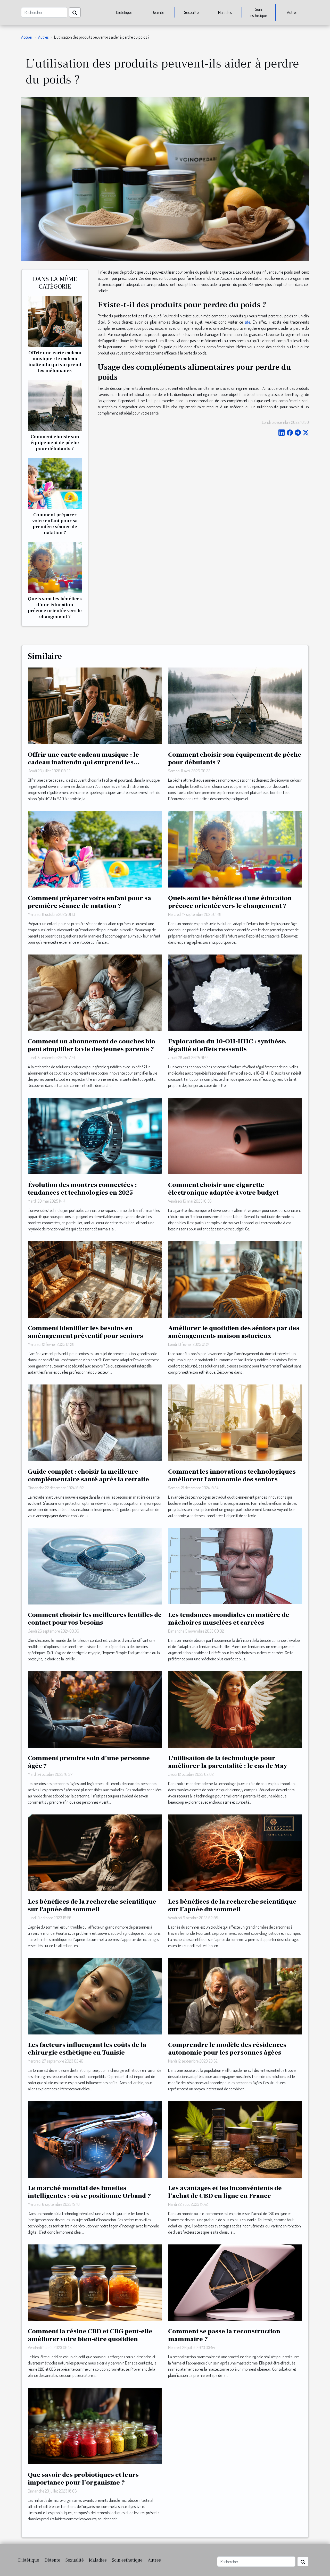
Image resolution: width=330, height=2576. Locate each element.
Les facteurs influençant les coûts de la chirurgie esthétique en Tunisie (87, 2049)
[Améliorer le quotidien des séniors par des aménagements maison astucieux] (235, 1279)
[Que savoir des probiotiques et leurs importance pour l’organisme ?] (95, 2426)
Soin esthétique (259, 12)
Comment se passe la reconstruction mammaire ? (224, 2335)
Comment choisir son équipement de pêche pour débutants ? (55, 443)
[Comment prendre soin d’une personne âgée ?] (95, 1709)
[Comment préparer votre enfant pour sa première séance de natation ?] (55, 483)
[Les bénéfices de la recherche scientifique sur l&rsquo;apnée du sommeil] (235, 1852)
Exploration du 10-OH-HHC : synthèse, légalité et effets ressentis (227, 1045)
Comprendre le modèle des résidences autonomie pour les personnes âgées (227, 2049)
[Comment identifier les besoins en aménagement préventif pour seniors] (95, 1279)
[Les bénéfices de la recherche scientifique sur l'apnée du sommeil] (95, 1852)
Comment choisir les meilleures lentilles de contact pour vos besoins (95, 1619)
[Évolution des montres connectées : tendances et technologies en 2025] (95, 1135)
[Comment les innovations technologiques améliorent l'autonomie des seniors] (235, 1422)
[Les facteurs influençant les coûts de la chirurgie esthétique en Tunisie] (95, 1996)
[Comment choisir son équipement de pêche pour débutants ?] (55, 405)
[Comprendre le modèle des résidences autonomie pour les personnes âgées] (235, 1996)
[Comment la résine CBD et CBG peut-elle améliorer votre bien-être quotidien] (95, 2282)
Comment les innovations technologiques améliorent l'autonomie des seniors (232, 1475)
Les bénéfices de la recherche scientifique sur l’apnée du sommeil (232, 1905)
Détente (158, 12)
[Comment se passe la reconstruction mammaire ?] (235, 2282)
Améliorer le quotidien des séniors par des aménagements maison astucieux (234, 1332)
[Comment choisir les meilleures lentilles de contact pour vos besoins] (95, 1566)
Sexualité (191, 12)
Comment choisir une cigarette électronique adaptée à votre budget (223, 1189)
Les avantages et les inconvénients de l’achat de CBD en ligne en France (225, 2192)
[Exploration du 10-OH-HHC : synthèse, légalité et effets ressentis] (235, 992)
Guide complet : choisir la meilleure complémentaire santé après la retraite (88, 1475)
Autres (292, 12)
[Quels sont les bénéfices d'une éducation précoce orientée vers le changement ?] (55, 567)
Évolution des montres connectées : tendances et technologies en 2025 (82, 1189)
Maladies (225, 12)
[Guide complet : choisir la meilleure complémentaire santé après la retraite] (95, 1422)
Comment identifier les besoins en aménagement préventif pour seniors (85, 1332)
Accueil (27, 37)
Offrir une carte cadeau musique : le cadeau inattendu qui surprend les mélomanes (55, 362)
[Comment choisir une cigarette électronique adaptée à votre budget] (235, 1135)
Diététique (124, 12)
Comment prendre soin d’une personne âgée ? (89, 1762)
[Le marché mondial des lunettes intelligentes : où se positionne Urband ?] (95, 2139)
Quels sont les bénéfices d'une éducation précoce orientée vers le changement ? (55, 608)
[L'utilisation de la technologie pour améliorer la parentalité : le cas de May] (235, 1709)
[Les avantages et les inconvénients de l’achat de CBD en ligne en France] (235, 2139)
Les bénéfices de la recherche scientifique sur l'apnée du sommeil (92, 1905)
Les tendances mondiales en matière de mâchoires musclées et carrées (229, 1619)
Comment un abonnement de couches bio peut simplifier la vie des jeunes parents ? (92, 1045)
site (247, 322)
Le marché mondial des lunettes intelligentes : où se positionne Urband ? (89, 2192)
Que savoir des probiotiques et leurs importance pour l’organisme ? (83, 2479)
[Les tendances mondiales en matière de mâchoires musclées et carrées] (235, 1566)
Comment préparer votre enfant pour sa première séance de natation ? (55, 524)
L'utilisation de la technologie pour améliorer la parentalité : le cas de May (228, 1762)
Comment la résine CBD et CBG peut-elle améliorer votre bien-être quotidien (90, 2335)
